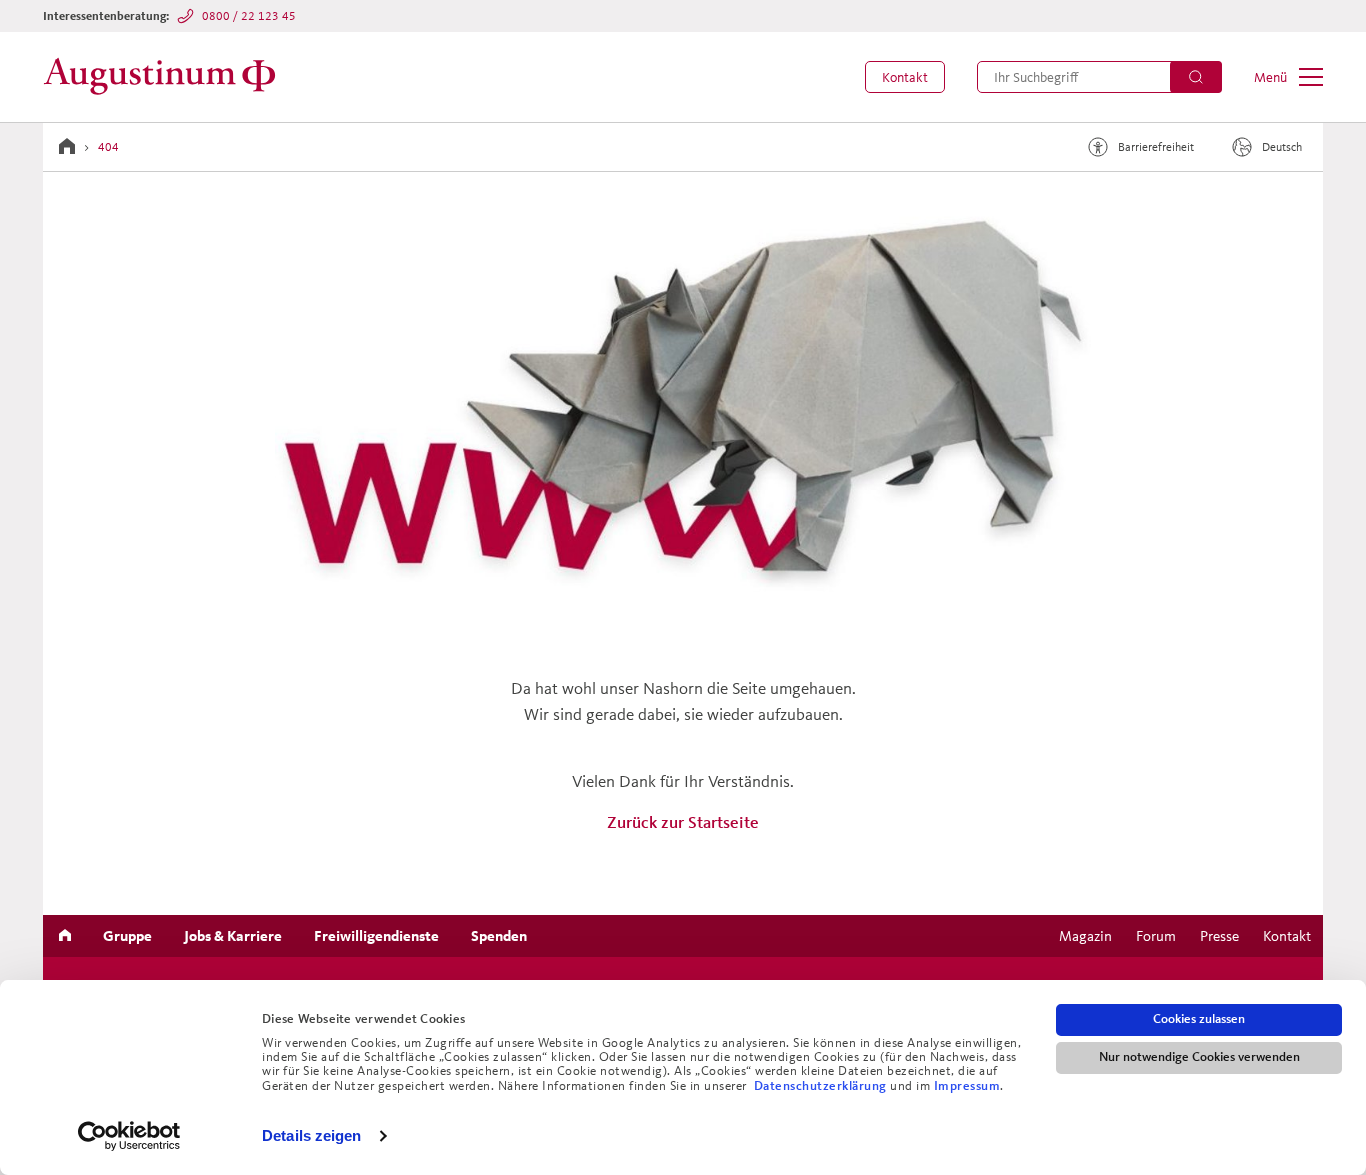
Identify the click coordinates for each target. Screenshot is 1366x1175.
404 (108, 146)
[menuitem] (905, 77)
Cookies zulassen (1199, 1019)
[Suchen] (1196, 77)
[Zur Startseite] (165, 76)
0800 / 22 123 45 (249, 15)
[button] (905, 77)
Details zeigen (311, 1135)
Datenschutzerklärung (822, 1086)
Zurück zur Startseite (683, 821)
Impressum (967, 1086)
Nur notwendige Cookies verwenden (1199, 1057)
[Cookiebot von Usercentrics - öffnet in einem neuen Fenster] (129, 1136)
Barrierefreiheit (1156, 146)
